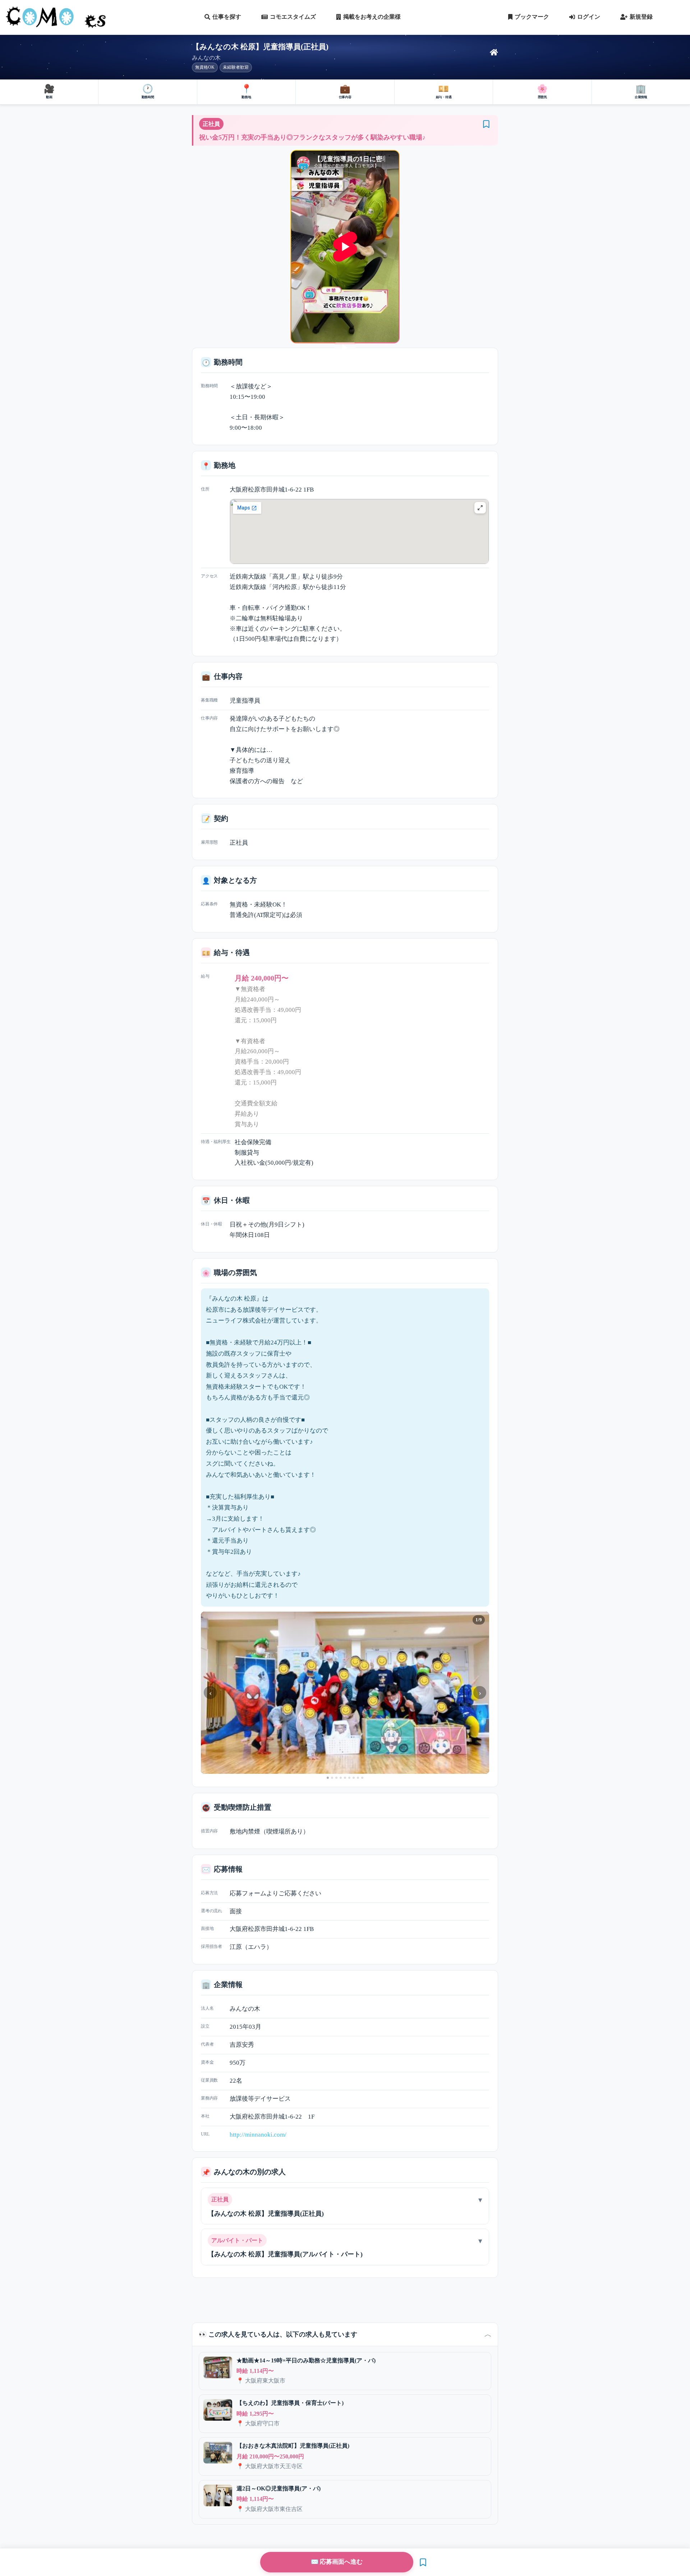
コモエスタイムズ (293, 17)
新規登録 (641, 17)
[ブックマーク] (486, 124)
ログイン (589, 17)
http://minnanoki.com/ (258, 2135)
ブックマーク (532, 17)
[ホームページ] (494, 52)
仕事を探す (227, 17)
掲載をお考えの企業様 (372, 17)
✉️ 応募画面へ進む (337, 2562)
